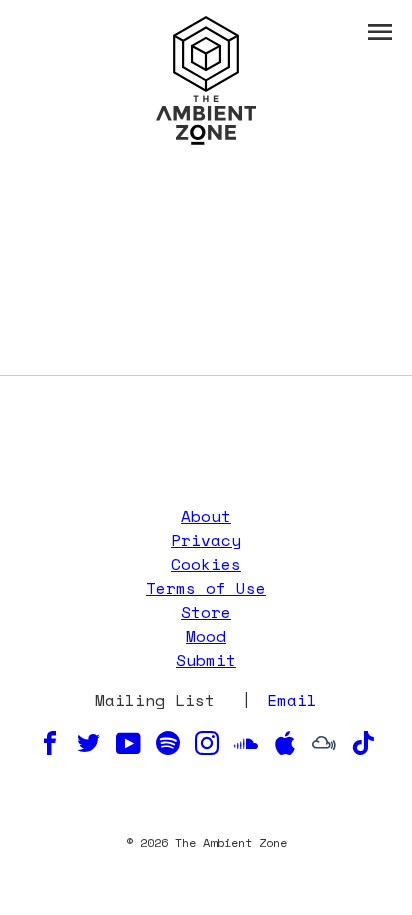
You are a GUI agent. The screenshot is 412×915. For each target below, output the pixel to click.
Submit (206, 660)
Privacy (206, 540)
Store (206, 612)
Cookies (206, 564)
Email (292, 700)
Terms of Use (206, 588)
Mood (206, 636)
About (206, 516)
